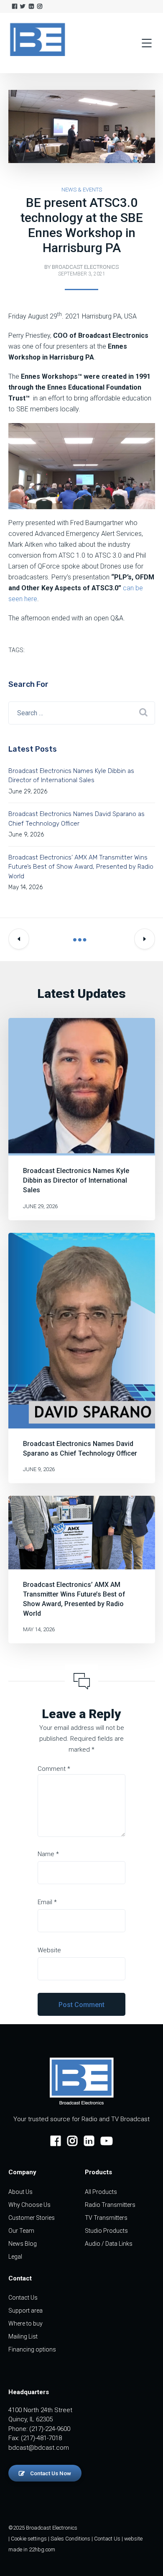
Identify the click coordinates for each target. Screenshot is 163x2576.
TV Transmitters (106, 2218)
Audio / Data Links (109, 2244)
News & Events (82, 190)
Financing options (32, 2349)
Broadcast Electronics (85, 267)
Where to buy (25, 2324)
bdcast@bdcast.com (39, 2448)
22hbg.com (42, 2549)
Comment (54, 1769)
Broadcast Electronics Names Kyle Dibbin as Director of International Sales (76, 1180)
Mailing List (23, 2336)
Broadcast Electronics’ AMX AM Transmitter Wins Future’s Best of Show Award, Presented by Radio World (81, 867)
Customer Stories (32, 2218)
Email (47, 1902)
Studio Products (106, 2231)
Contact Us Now (50, 2473)
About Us (20, 2192)
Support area (25, 2311)
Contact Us (23, 2298)
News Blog (23, 2244)
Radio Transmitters (110, 2205)
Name (48, 1854)
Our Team (21, 2231)
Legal (15, 2257)
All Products (101, 2192)
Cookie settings (29, 2539)
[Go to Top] (146, 2557)
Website (49, 1950)
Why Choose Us (29, 2205)
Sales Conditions (70, 2539)
